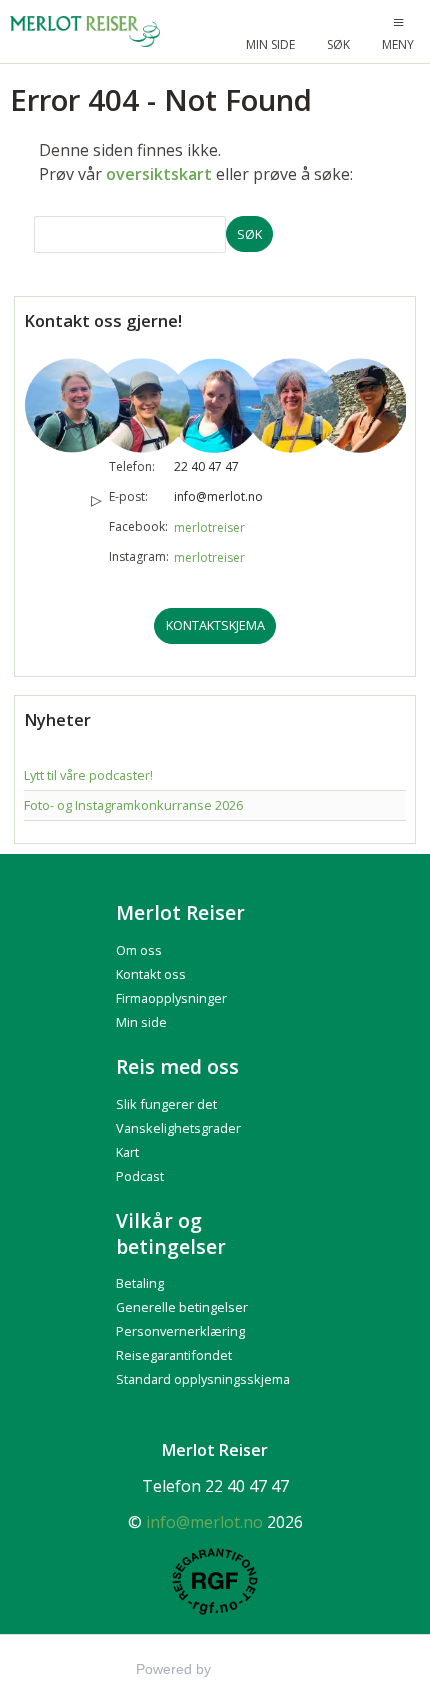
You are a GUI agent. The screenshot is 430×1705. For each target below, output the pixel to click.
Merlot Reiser (180, 912)
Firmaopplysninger (171, 998)
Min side (141, 1022)
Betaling (140, 1283)
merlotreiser (209, 527)
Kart (127, 1152)
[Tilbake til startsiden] (87, 31)
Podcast (140, 1176)
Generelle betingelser (182, 1307)
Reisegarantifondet (174, 1355)
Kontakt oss (151, 974)
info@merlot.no (218, 496)
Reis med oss (177, 1066)
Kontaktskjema (215, 625)
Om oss (139, 950)
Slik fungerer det (166, 1104)
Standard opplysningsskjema (203, 1379)
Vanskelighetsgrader (178, 1128)
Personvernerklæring (180, 1331)
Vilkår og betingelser (171, 1233)
